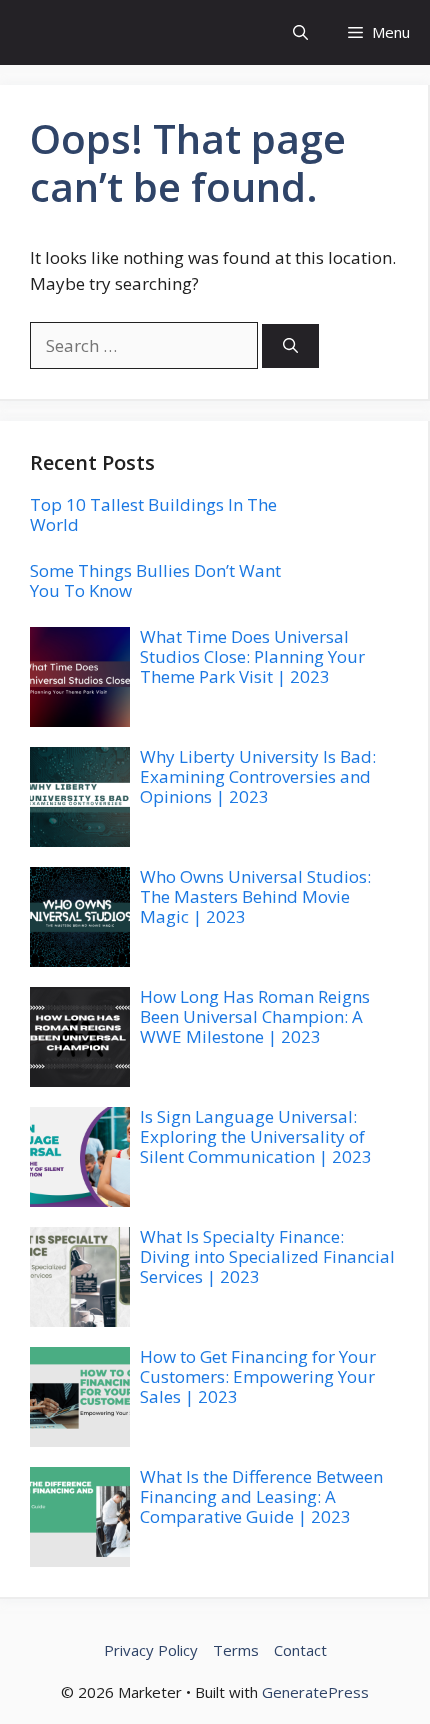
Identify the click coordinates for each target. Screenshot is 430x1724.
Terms (236, 1650)
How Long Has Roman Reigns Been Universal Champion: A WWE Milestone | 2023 (255, 1017)
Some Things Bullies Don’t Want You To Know (155, 580)
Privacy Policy (151, 1650)
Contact (300, 1650)
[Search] (290, 346)
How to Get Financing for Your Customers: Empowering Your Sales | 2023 (258, 1377)
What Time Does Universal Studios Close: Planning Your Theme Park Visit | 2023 (252, 657)
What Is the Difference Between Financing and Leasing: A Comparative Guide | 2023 (261, 1497)
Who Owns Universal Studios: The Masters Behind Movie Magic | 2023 (255, 897)
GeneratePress (315, 1692)
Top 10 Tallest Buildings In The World (153, 514)
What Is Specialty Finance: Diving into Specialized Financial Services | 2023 (267, 1257)
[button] (300, 32)
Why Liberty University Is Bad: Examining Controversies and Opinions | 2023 (258, 777)
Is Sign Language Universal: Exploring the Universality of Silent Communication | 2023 (256, 1137)
